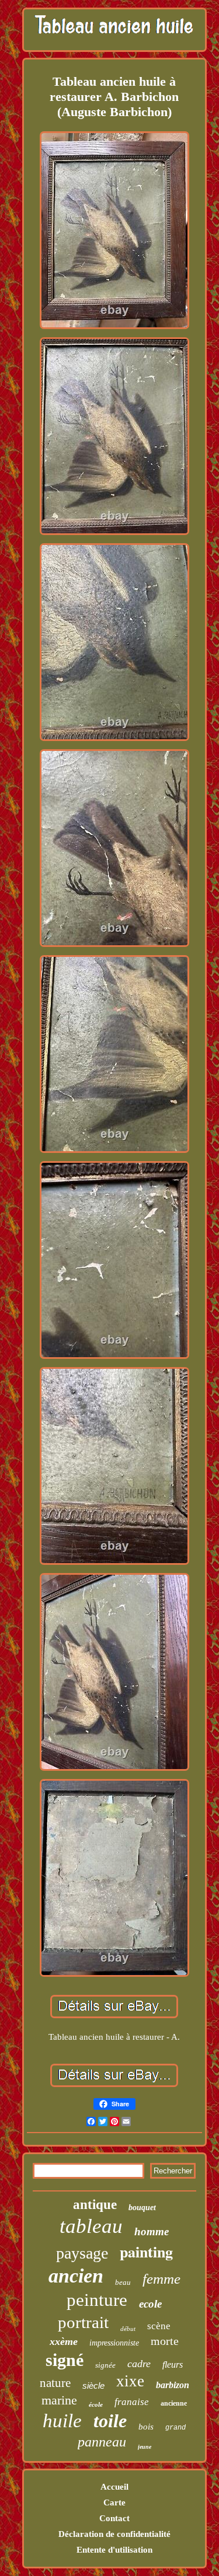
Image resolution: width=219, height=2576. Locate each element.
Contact (114, 2518)
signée (105, 2365)
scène (159, 2326)
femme (161, 2279)
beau (123, 2282)
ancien (76, 2276)
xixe (130, 2381)
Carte (114, 2502)
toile (110, 2421)
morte (165, 2341)
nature (55, 2383)
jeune (145, 2447)
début (128, 2329)
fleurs (173, 2364)
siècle (93, 2385)
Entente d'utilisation (114, 2550)
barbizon (173, 2385)
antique (95, 2205)
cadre (139, 2364)
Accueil (114, 2487)
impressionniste (114, 2343)
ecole (150, 2304)
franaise (132, 2402)
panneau (102, 2442)
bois (146, 2427)
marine (59, 2400)
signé (65, 2360)
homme (152, 2231)
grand (175, 2428)
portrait (83, 2322)
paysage (82, 2253)
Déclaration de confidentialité (114, 2534)
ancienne (174, 2403)
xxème (64, 2341)
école (96, 2404)
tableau (91, 2226)
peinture (97, 2300)
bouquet (142, 2208)
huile (62, 2421)
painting (146, 2252)
